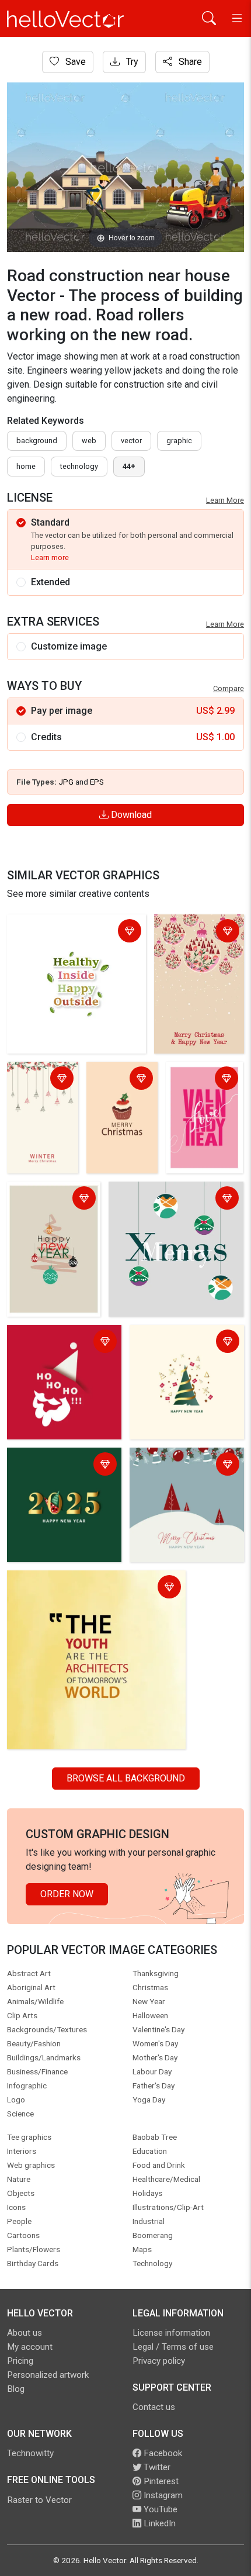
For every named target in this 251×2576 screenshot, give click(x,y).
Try (131, 62)
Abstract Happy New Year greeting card (53, 1199)
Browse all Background (126, 1778)
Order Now (67, 1894)
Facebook (162, 2453)
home (26, 466)
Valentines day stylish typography (200, 1087)
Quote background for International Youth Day (94, 1588)
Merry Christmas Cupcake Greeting (111, 1094)
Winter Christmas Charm (32, 1087)
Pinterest (160, 2481)
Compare (229, 688)
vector (131, 441)
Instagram (162, 2495)
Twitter (156, 2467)
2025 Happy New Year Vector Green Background (63, 1465)
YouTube (159, 2509)
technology (79, 466)
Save (74, 62)
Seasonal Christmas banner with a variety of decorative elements (181, 1472)
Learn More (225, 500)
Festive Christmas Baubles (196, 932)
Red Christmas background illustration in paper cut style (62, 1350)
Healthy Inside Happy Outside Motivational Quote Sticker (72, 932)
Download (130, 815)
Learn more (50, 557)
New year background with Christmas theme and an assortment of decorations (186, 1357)
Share (189, 62)
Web (89, 441)
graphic (179, 441)
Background (37, 441)
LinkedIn (158, 2523)
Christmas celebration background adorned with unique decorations (164, 1206)
